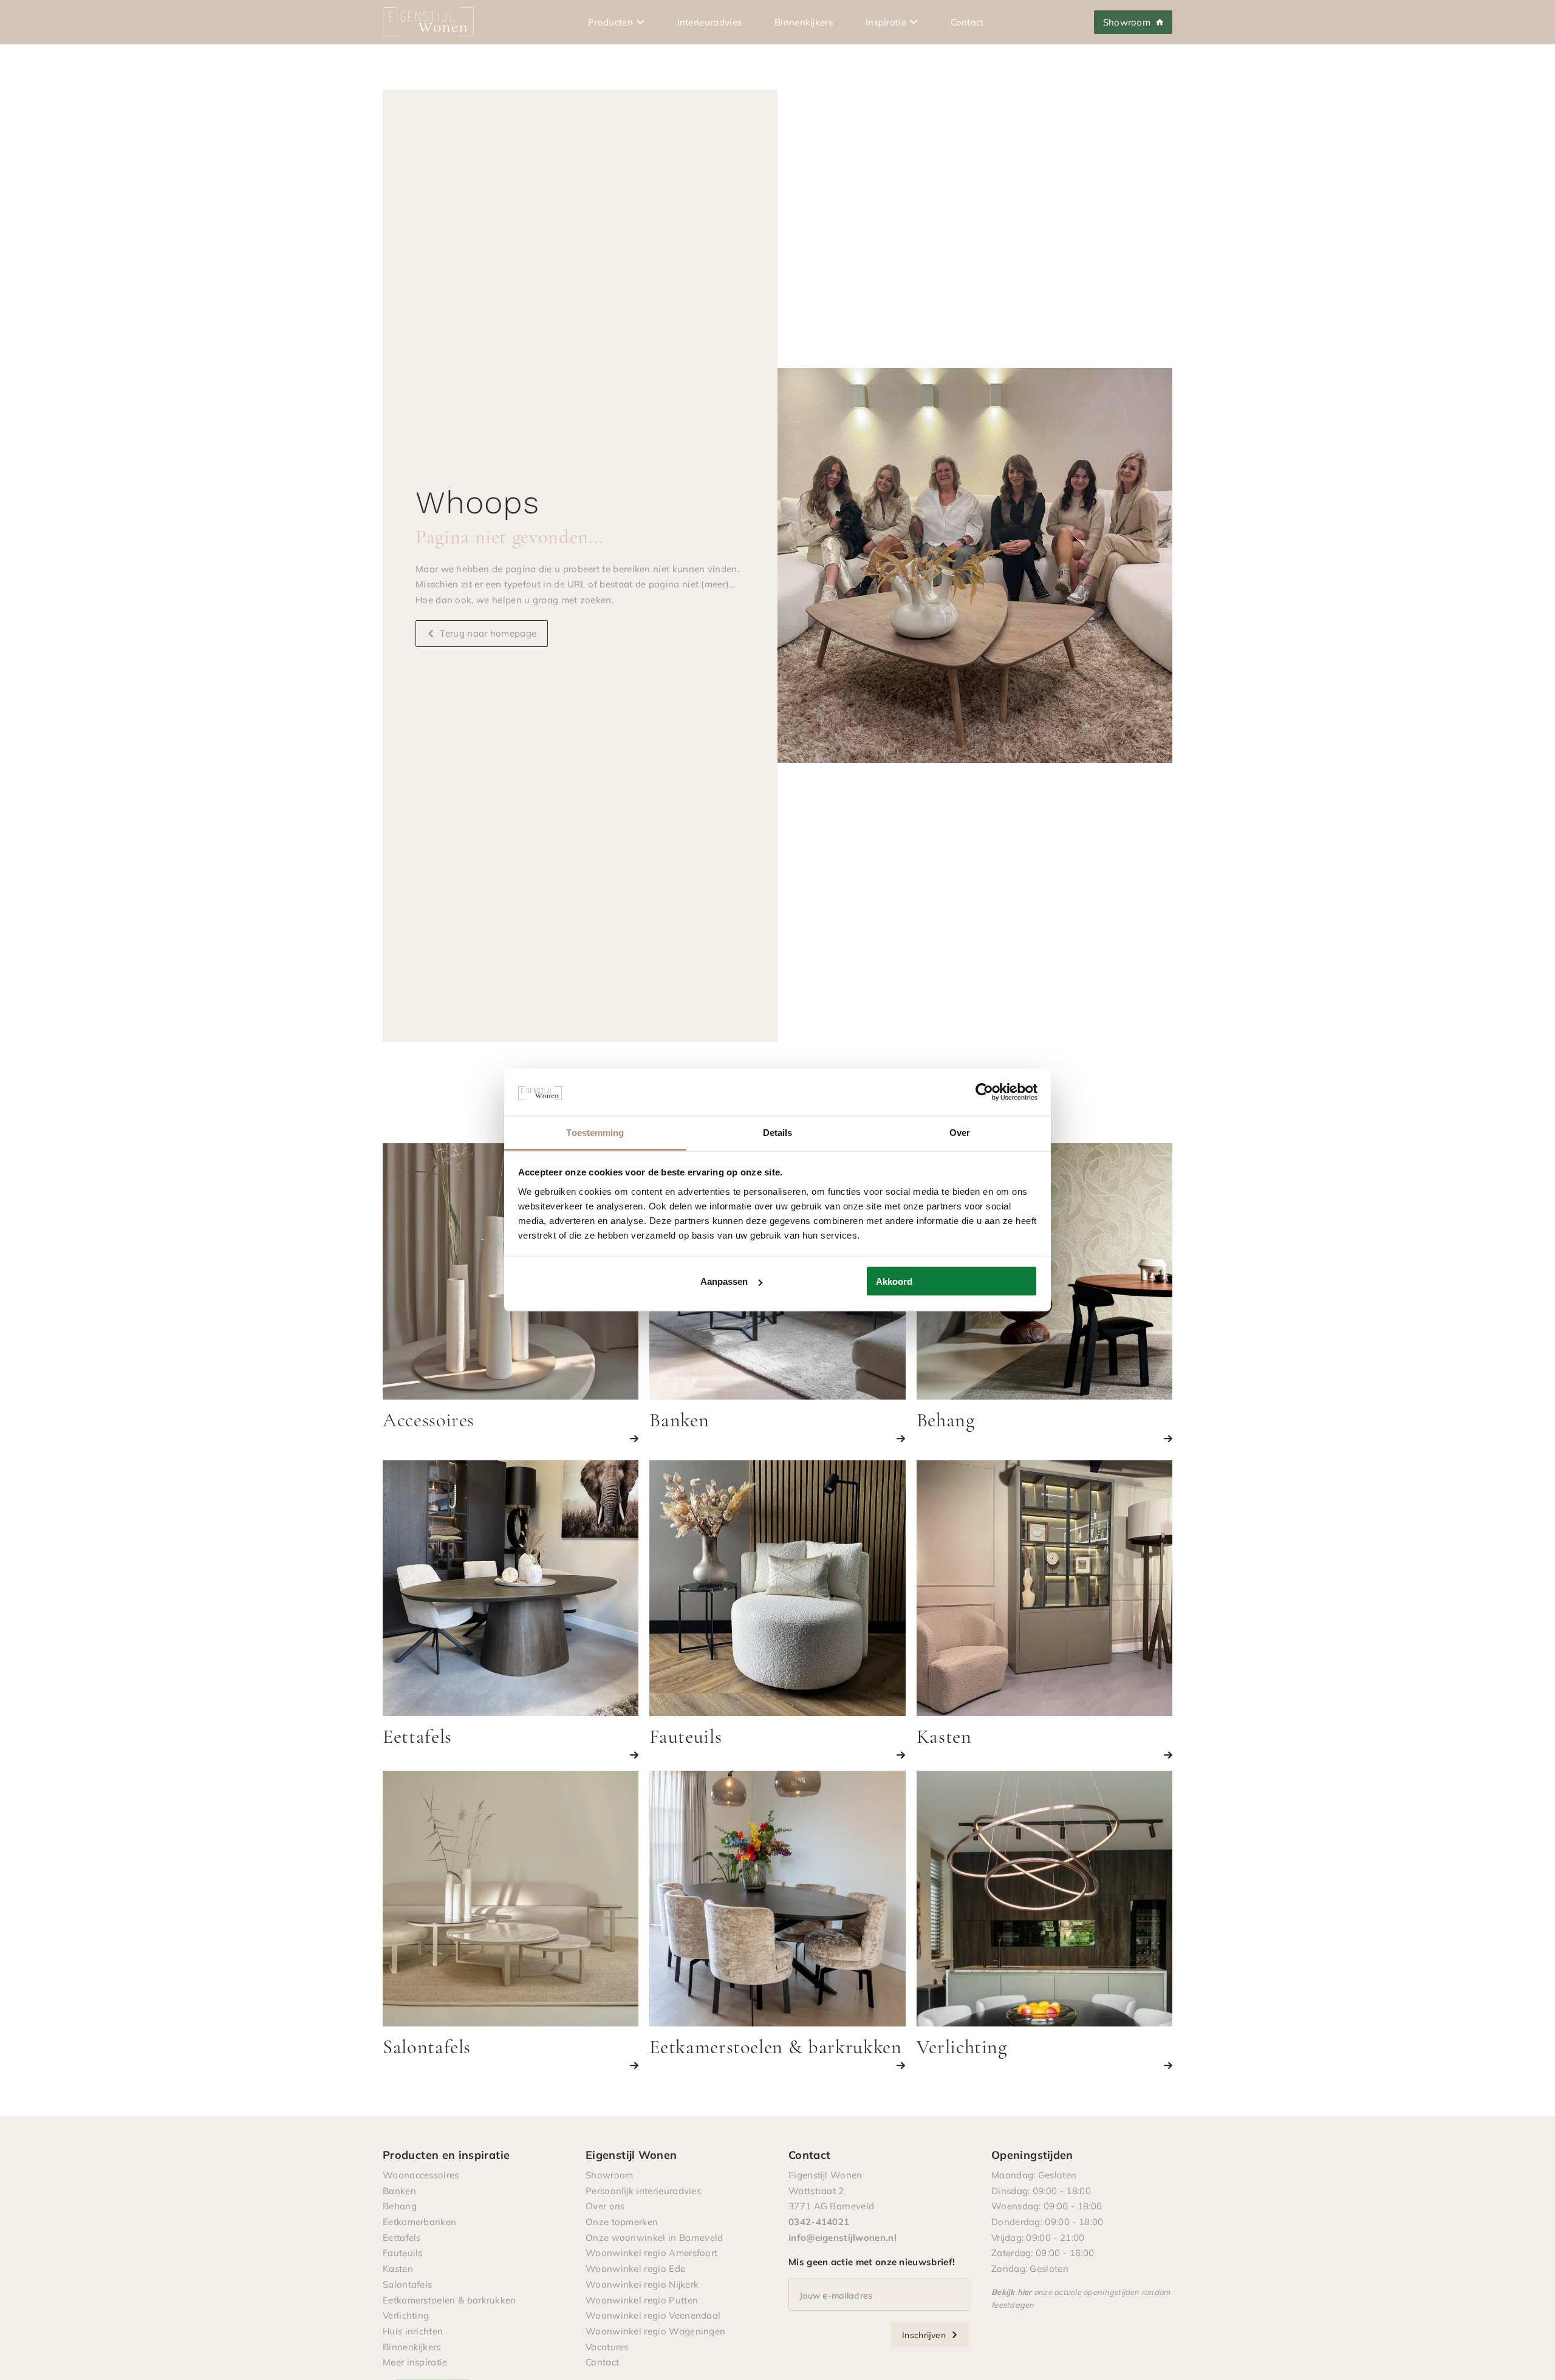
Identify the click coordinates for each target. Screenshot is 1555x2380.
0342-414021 (819, 2221)
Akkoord (894, 1281)
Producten (610, 22)
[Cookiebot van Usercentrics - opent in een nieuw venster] (984, 1092)
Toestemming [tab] (595, 1132)
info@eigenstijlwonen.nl (842, 2237)
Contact (967, 22)
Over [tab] (960, 1132)
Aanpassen (724, 1281)
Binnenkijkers (804, 22)
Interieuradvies (710, 22)
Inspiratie (886, 22)
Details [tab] (778, 1132)
